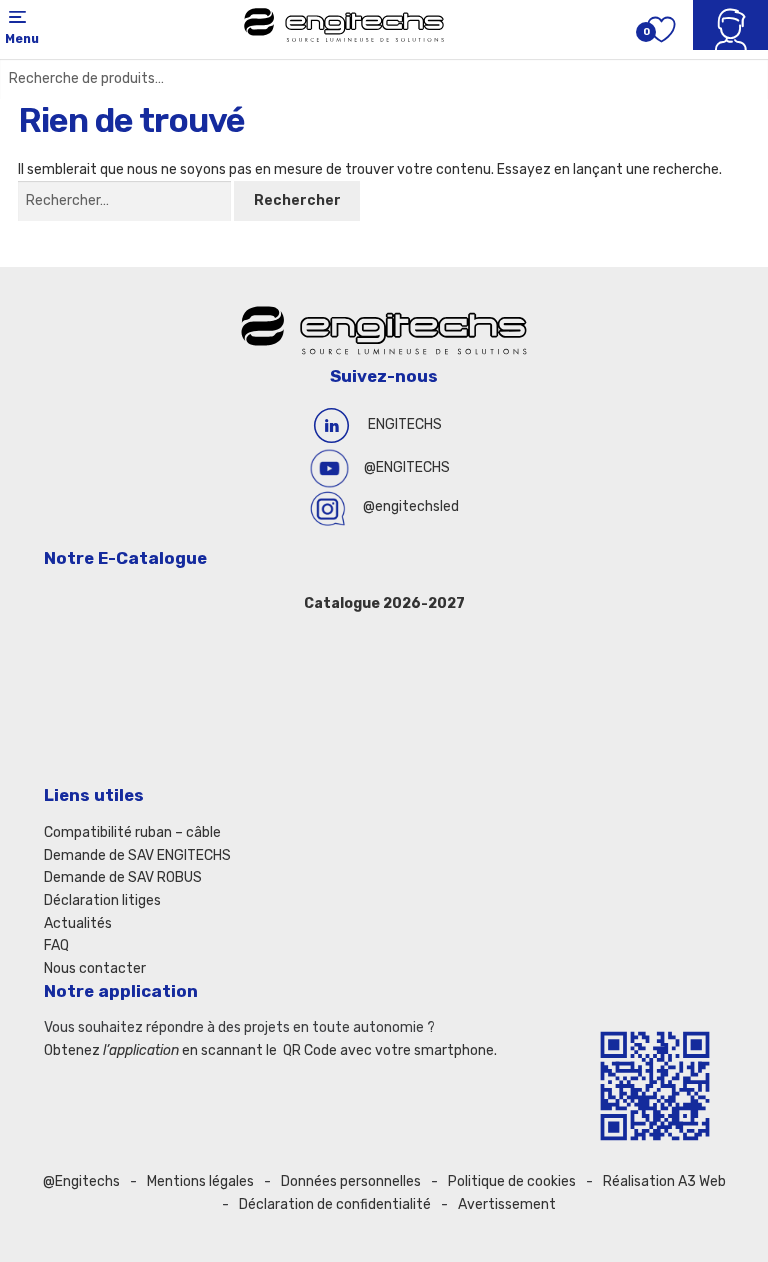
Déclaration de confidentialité (335, 1204)
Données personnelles (351, 1181)
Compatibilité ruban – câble (132, 832)
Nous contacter (95, 968)
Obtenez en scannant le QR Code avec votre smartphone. (270, 1050)
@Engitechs (81, 1181)
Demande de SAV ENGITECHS (137, 855)
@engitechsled (411, 506)
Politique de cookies (512, 1181)
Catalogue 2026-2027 (384, 603)
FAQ (56, 945)
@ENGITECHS (407, 467)
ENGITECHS (405, 424)
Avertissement (507, 1204)
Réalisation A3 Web (664, 1181)
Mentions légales (200, 1181)
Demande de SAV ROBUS (123, 877)
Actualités (78, 923)
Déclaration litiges (102, 900)
